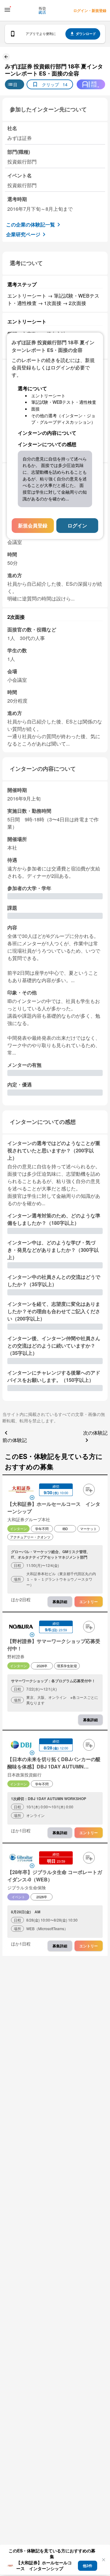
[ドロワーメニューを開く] (7, 10)
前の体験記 (15, 1440)
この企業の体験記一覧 (31, 224)
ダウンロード (86, 34)
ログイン (77, 525)
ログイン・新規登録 (90, 10)
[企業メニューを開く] (21, 1490)
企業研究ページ (23, 234)
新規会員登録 (33, 525)
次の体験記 (95, 1433)
